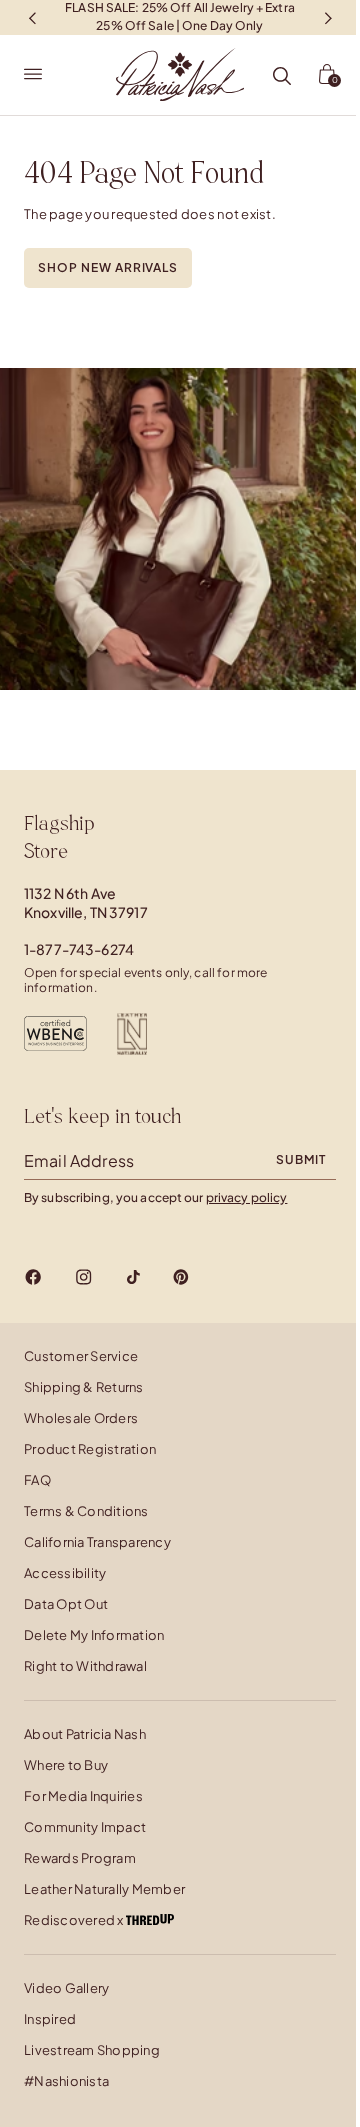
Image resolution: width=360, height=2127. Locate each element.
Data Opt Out (66, 1604)
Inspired (50, 2019)
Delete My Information (94, 1635)
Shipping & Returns (84, 1387)
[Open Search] (282, 77)
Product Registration (90, 1449)
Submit (301, 1159)
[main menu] (33, 75)
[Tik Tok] (133, 1277)
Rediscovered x (75, 1920)
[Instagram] (83, 1277)
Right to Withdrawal (85, 1666)
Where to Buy (66, 1765)
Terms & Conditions (86, 1511)
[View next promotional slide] (328, 17)
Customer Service (81, 1356)
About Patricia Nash (85, 1734)
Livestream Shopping (92, 2050)
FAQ (37, 1480)
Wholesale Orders (81, 1418)
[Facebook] (33, 1277)
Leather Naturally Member (104, 1889)
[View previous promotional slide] (32, 17)
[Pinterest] (181, 1277)
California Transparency (97, 1542)
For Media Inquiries (83, 1796)
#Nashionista (66, 2081)
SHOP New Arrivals (108, 267)
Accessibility (65, 1573)
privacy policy (247, 1197)
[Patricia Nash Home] (180, 75)
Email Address (79, 1160)
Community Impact (85, 1827)
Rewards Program (80, 1858)
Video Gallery (66, 1988)
